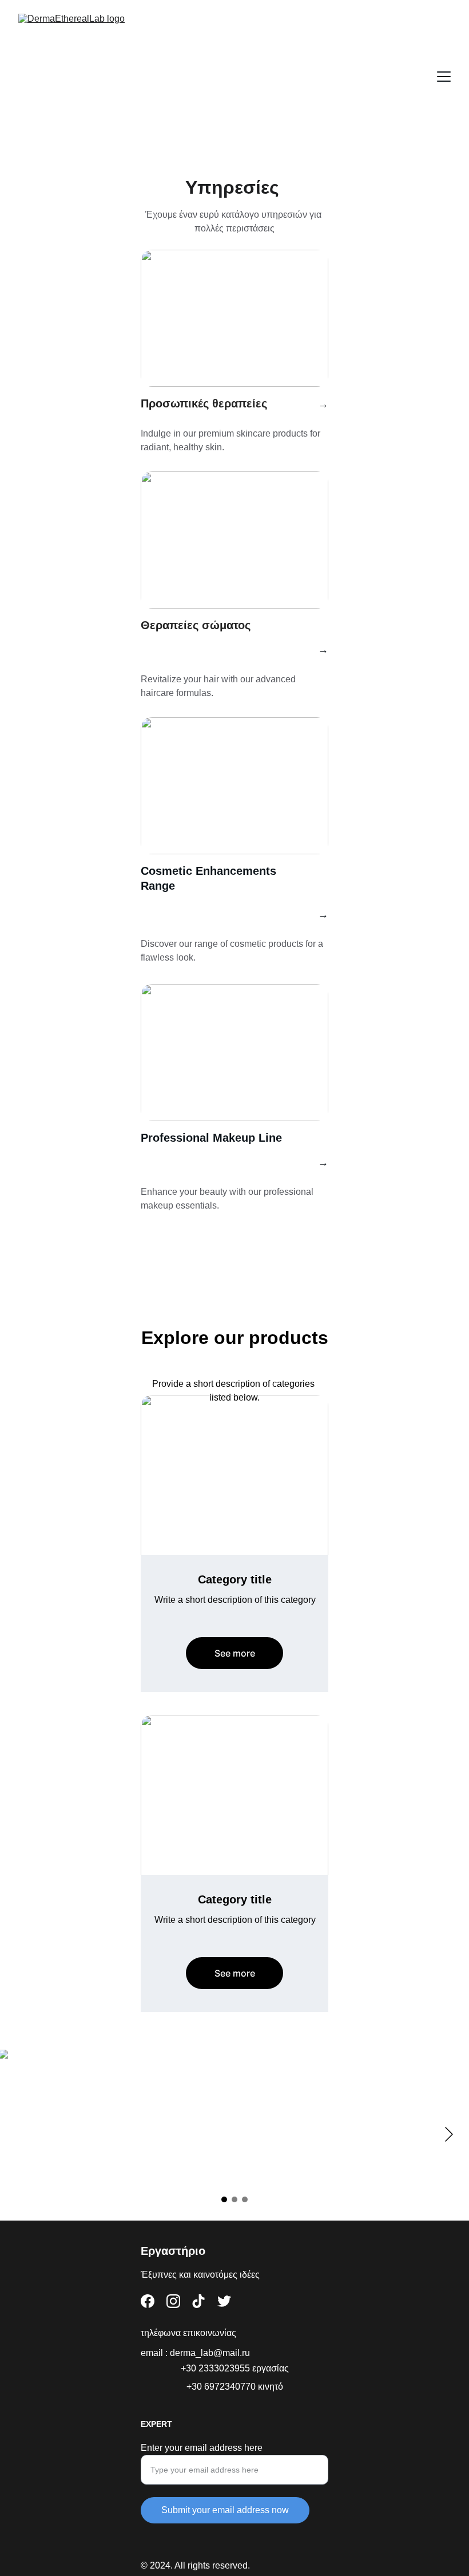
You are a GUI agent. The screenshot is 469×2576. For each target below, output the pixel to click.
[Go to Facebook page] (148, 2301)
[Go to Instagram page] (173, 2301)
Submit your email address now (225, 2510)
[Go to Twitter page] (224, 2301)
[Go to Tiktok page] (198, 2301)
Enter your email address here (202, 2448)
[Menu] (444, 77)
